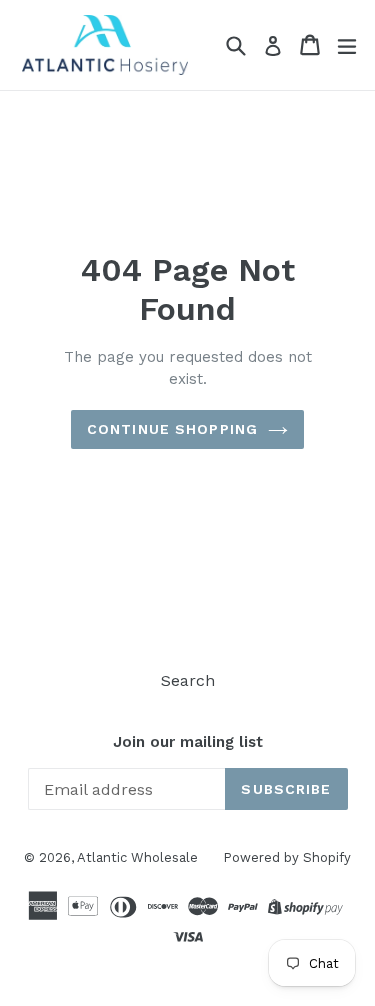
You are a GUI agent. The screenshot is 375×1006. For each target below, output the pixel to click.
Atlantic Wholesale (137, 857)
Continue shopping (172, 429)
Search (188, 680)
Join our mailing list (188, 742)
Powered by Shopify (287, 857)
